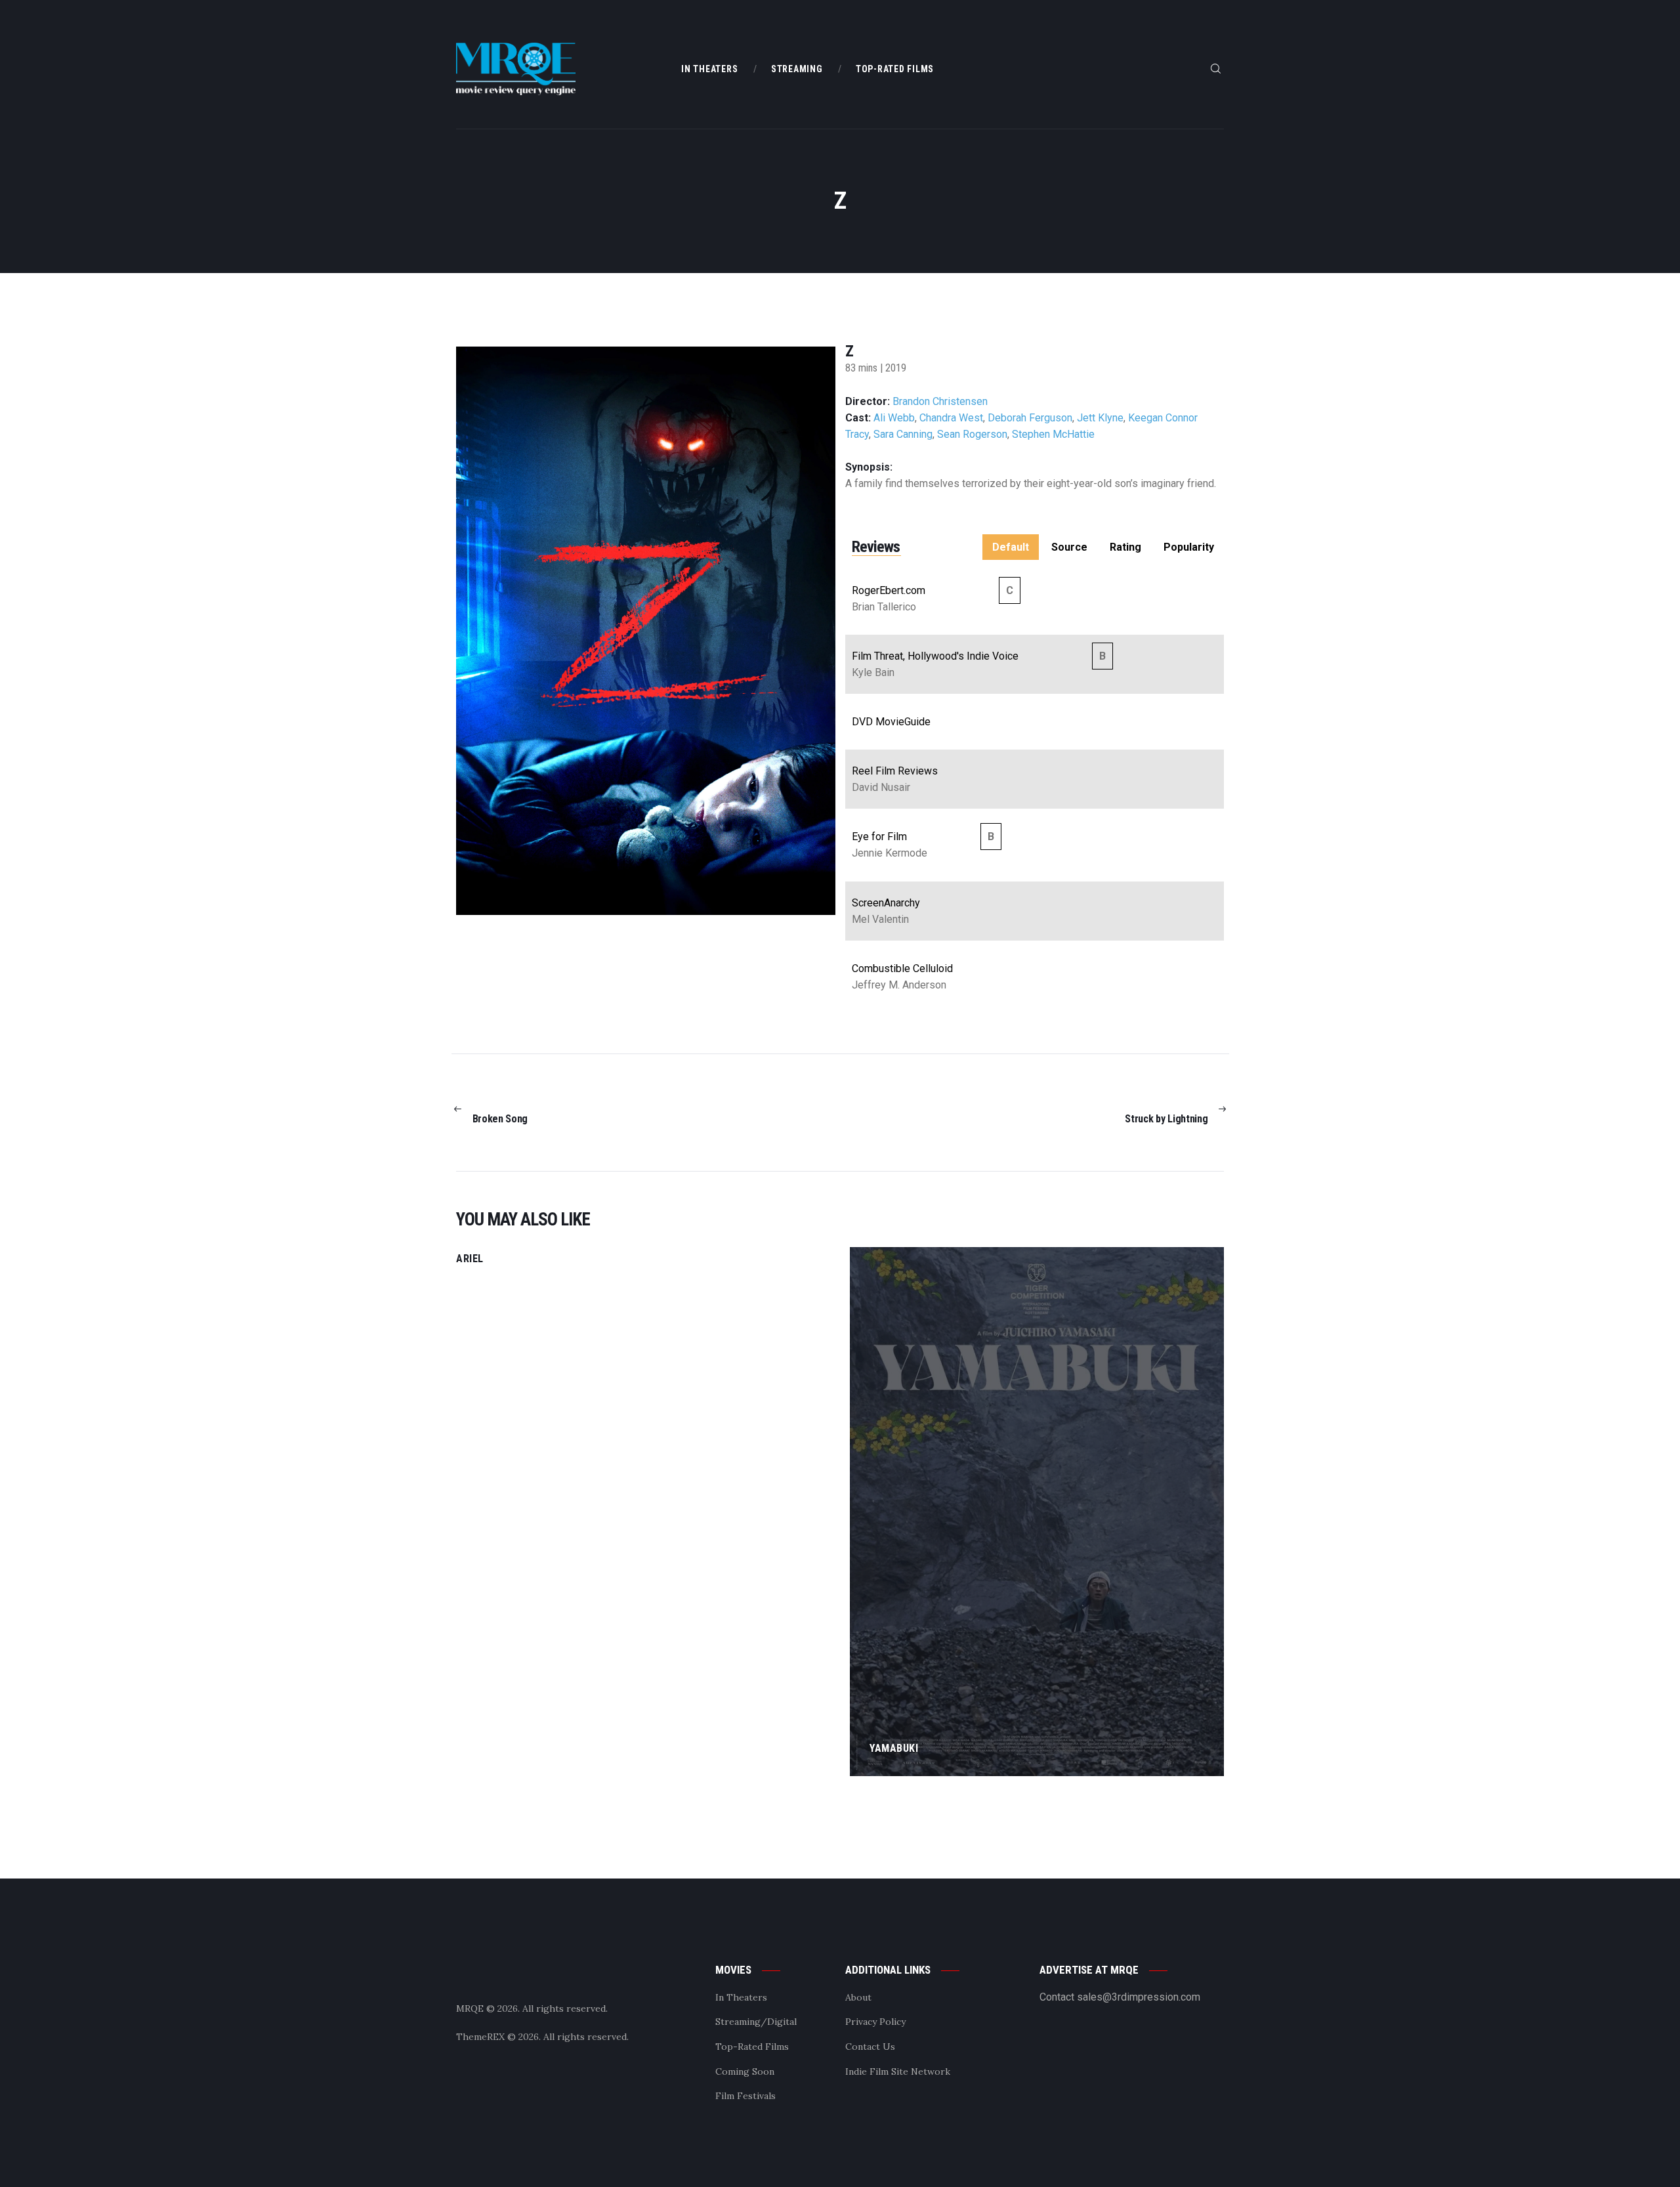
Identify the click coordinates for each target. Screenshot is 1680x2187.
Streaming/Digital (756, 2022)
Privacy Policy (875, 2022)
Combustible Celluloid (902, 968)
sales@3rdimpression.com (1139, 1997)
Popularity (1189, 547)
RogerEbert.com (889, 590)
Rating (1125, 547)
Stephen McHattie (1053, 434)
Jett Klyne (1100, 418)
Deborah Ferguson (1030, 418)
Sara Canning (903, 434)
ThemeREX (480, 2037)
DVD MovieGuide (891, 722)
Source (1069, 547)
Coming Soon (745, 2071)
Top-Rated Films (752, 2047)
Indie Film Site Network (898, 2071)
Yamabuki (894, 1748)
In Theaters (741, 1997)
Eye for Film (879, 837)
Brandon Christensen (940, 401)
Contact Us (870, 2047)
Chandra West (951, 418)
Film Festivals (745, 2096)
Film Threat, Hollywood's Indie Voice (935, 656)
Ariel (470, 1259)
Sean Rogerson (972, 434)
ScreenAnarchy (886, 903)
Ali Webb (894, 418)
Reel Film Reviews (895, 771)
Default (1011, 547)
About (858, 1997)
